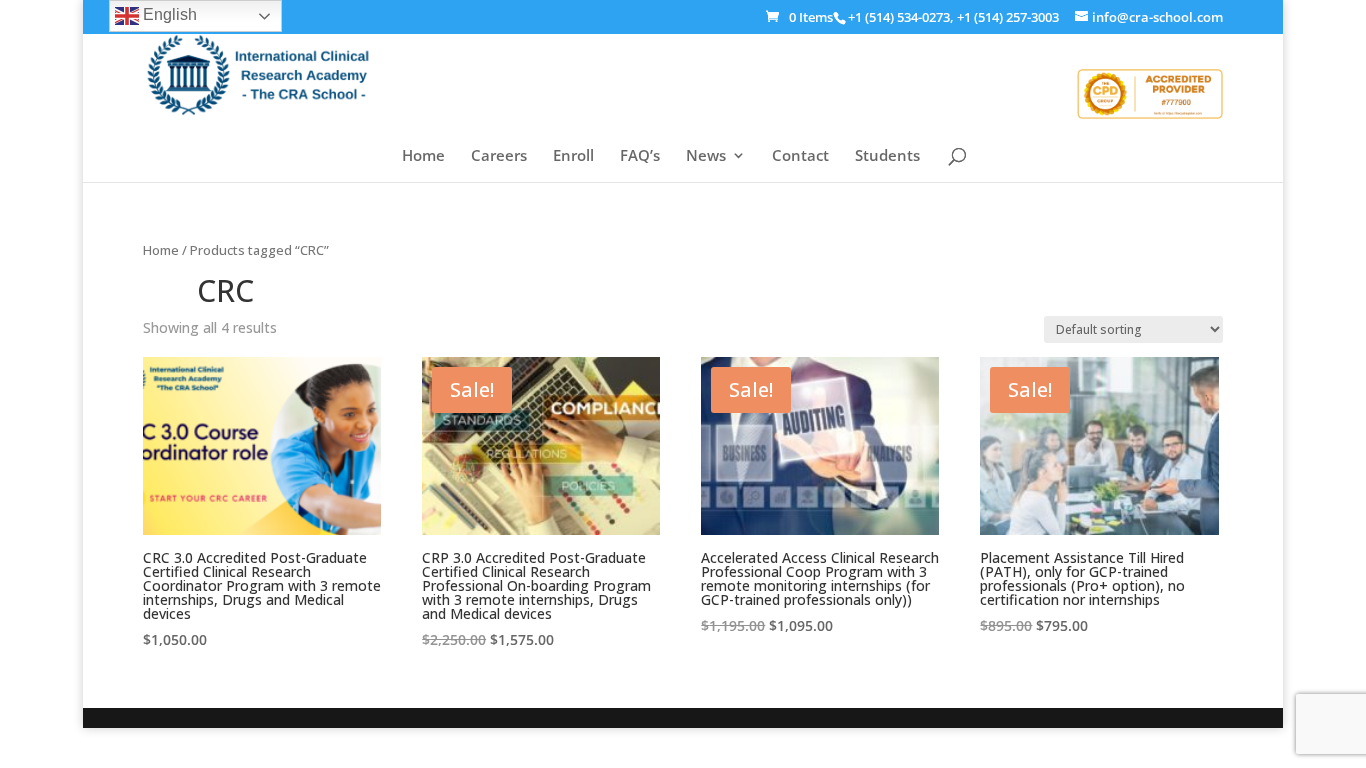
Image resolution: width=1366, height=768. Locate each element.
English (168, 14)
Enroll (573, 156)
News (706, 156)
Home (423, 156)
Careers (499, 156)
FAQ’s (640, 156)
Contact (800, 156)
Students (887, 156)
